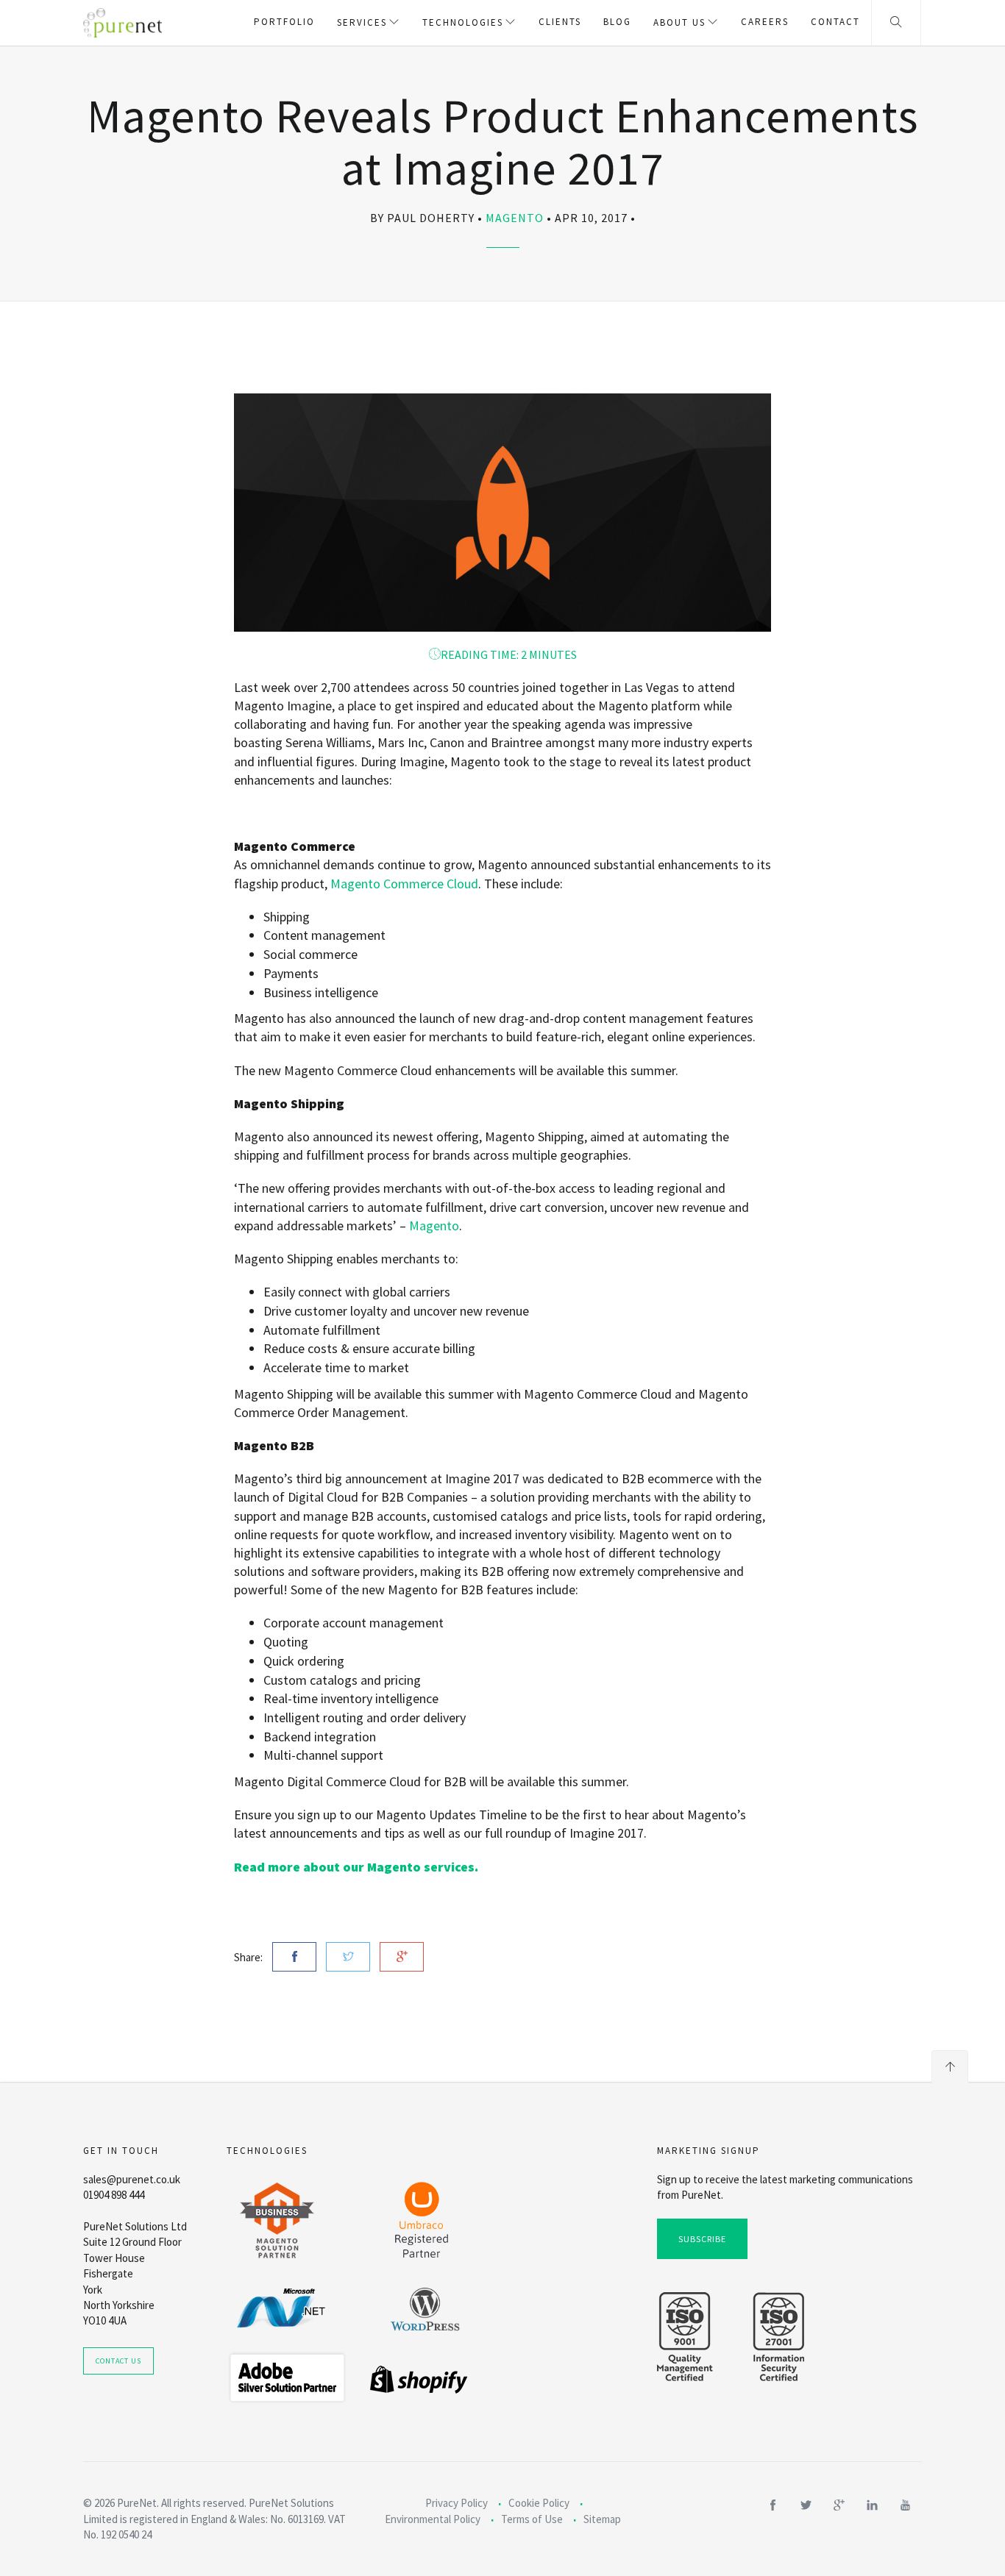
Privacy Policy (457, 2503)
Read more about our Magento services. (356, 1867)
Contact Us (118, 2361)
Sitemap (602, 2519)
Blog (617, 22)
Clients (560, 22)
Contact (835, 22)
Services (362, 22)
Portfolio (284, 22)
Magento (515, 218)
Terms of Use (532, 2519)
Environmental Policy (433, 2519)
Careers (765, 22)
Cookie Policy (539, 2503)
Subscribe (702, 2239)
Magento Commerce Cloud (404, 884)
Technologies (463, 22)
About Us (679, 22)
